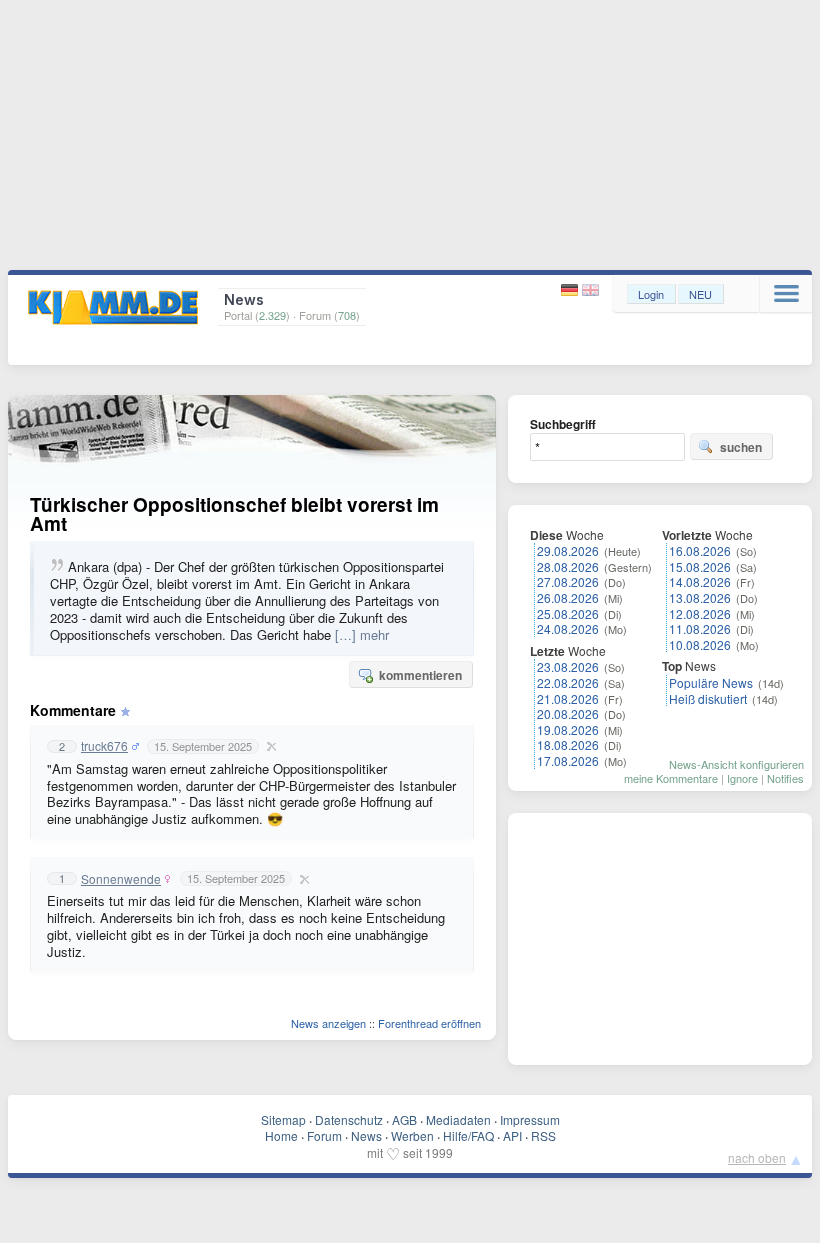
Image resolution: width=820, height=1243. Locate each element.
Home (281, 1135)
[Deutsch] (571, 290)
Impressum (530, 1119)
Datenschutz (349, 1119)
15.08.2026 (700, 566)
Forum (324, 1135)
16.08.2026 (700, 550)
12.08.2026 (700, 613)
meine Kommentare (671, 778)
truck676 (104, 746)
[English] (590, 290)
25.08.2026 (568, 613)
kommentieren (420, 675)
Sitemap (283, 1119)
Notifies (785, 778)
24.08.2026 (568, 628)
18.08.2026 (568, 744)
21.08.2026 (568, 698)
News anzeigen (328, 1023)
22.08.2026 (568, 682)
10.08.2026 (700, 644)
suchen (741, 447)
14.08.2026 (700, 581)
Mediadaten (458, 1119)
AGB (404, 1119)
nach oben (757, 1157)
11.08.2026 (700, 628)
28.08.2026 (568, 566)
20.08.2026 (568, 713)
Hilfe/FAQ (468, 1135)
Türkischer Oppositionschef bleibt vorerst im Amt (234, 514)
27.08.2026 (568, 581)
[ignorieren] (269, 746)
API (512, 1135)
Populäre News (711, 682)
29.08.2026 (568, 550)
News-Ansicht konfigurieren (736, 764)
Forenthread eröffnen (429, 1023)
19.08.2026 (568, 729)
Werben (412, 1135)
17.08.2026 (568, 760)
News (366, 1135)
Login (651, 294)
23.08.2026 (568, 666)
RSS (543, 1135)
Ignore (742, 778)
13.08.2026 (700, 597)
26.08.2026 (568, 597)
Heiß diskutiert (708, 698)
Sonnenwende (121, 879)
